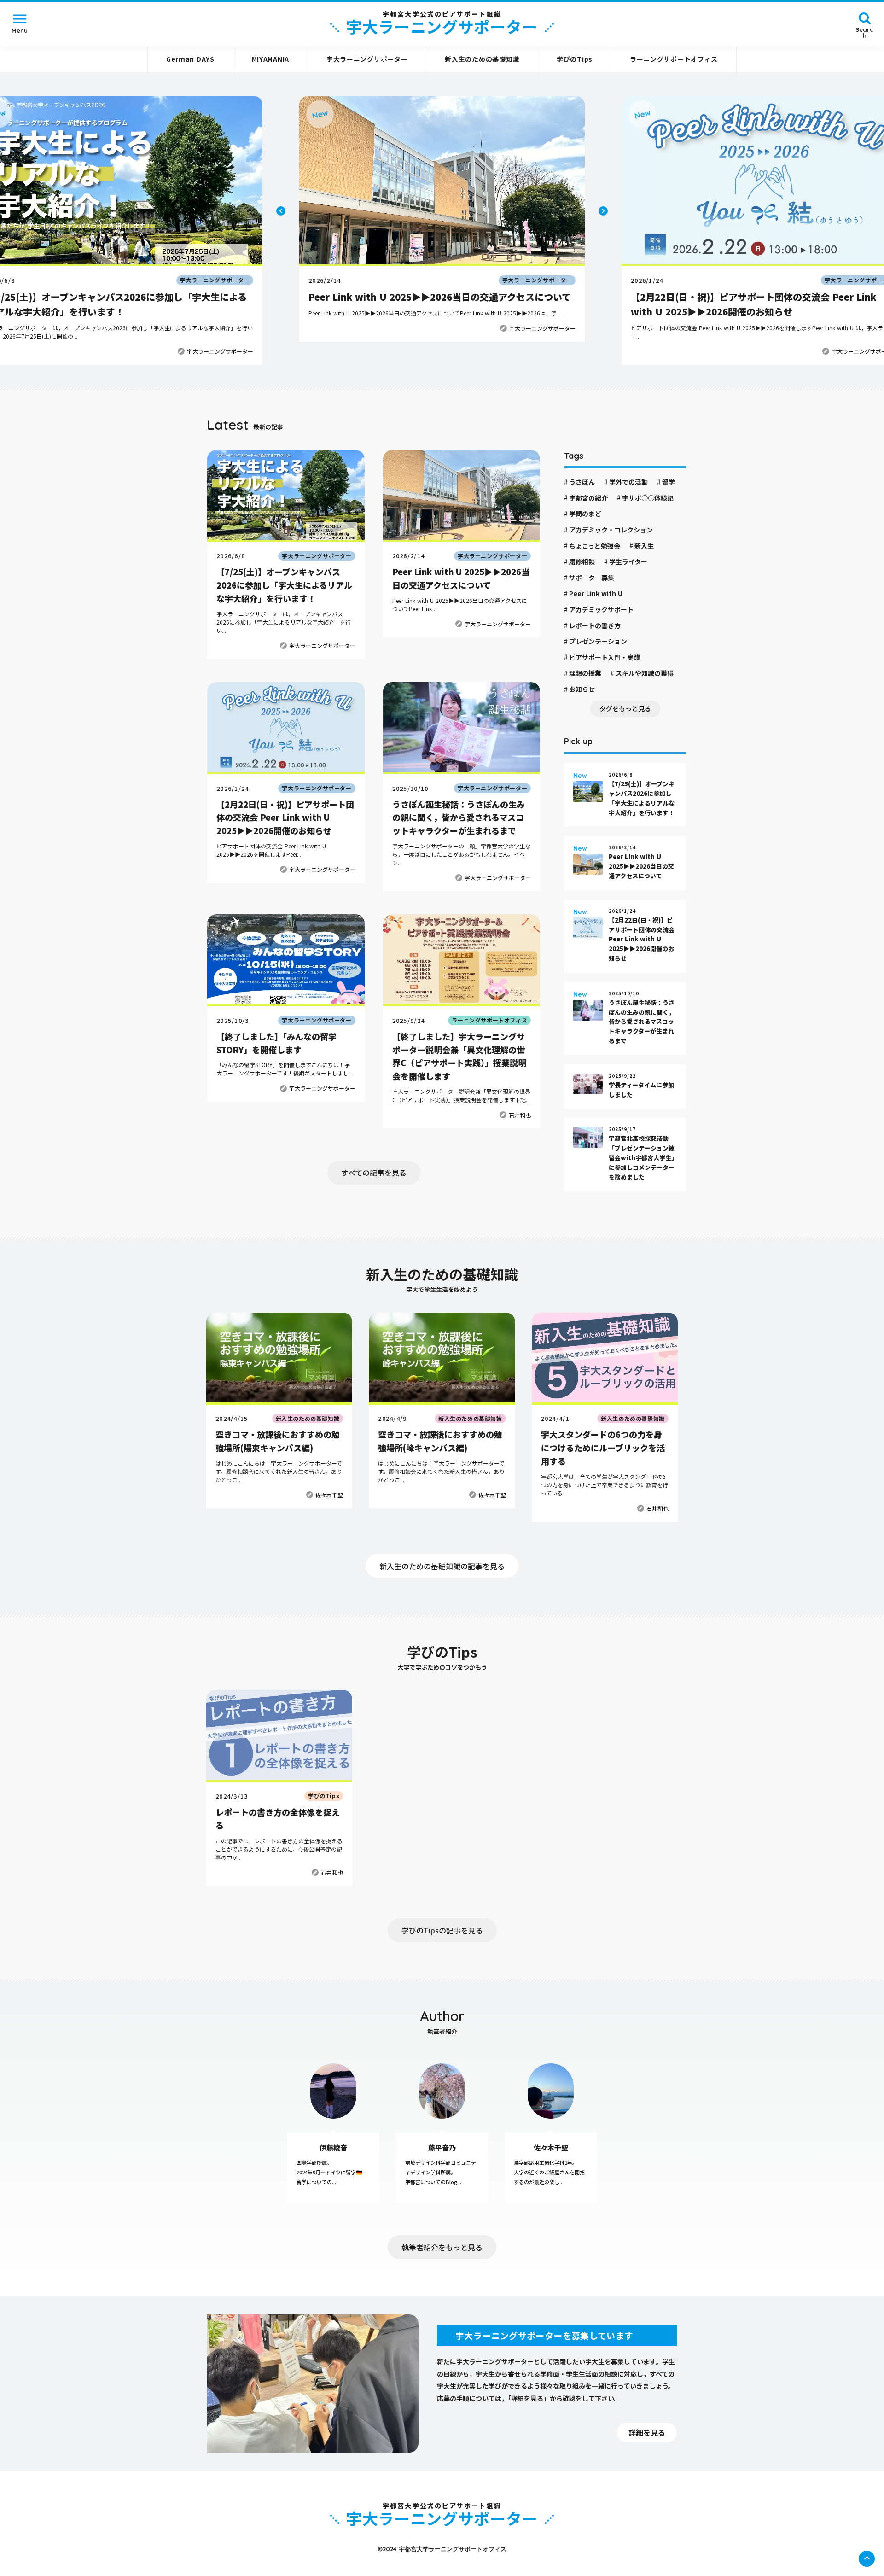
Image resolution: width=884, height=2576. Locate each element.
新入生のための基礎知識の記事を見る (442, 1566)
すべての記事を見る (374, 1173)
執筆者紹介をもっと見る (442, 2247)
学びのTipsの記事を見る (442, 1930)
